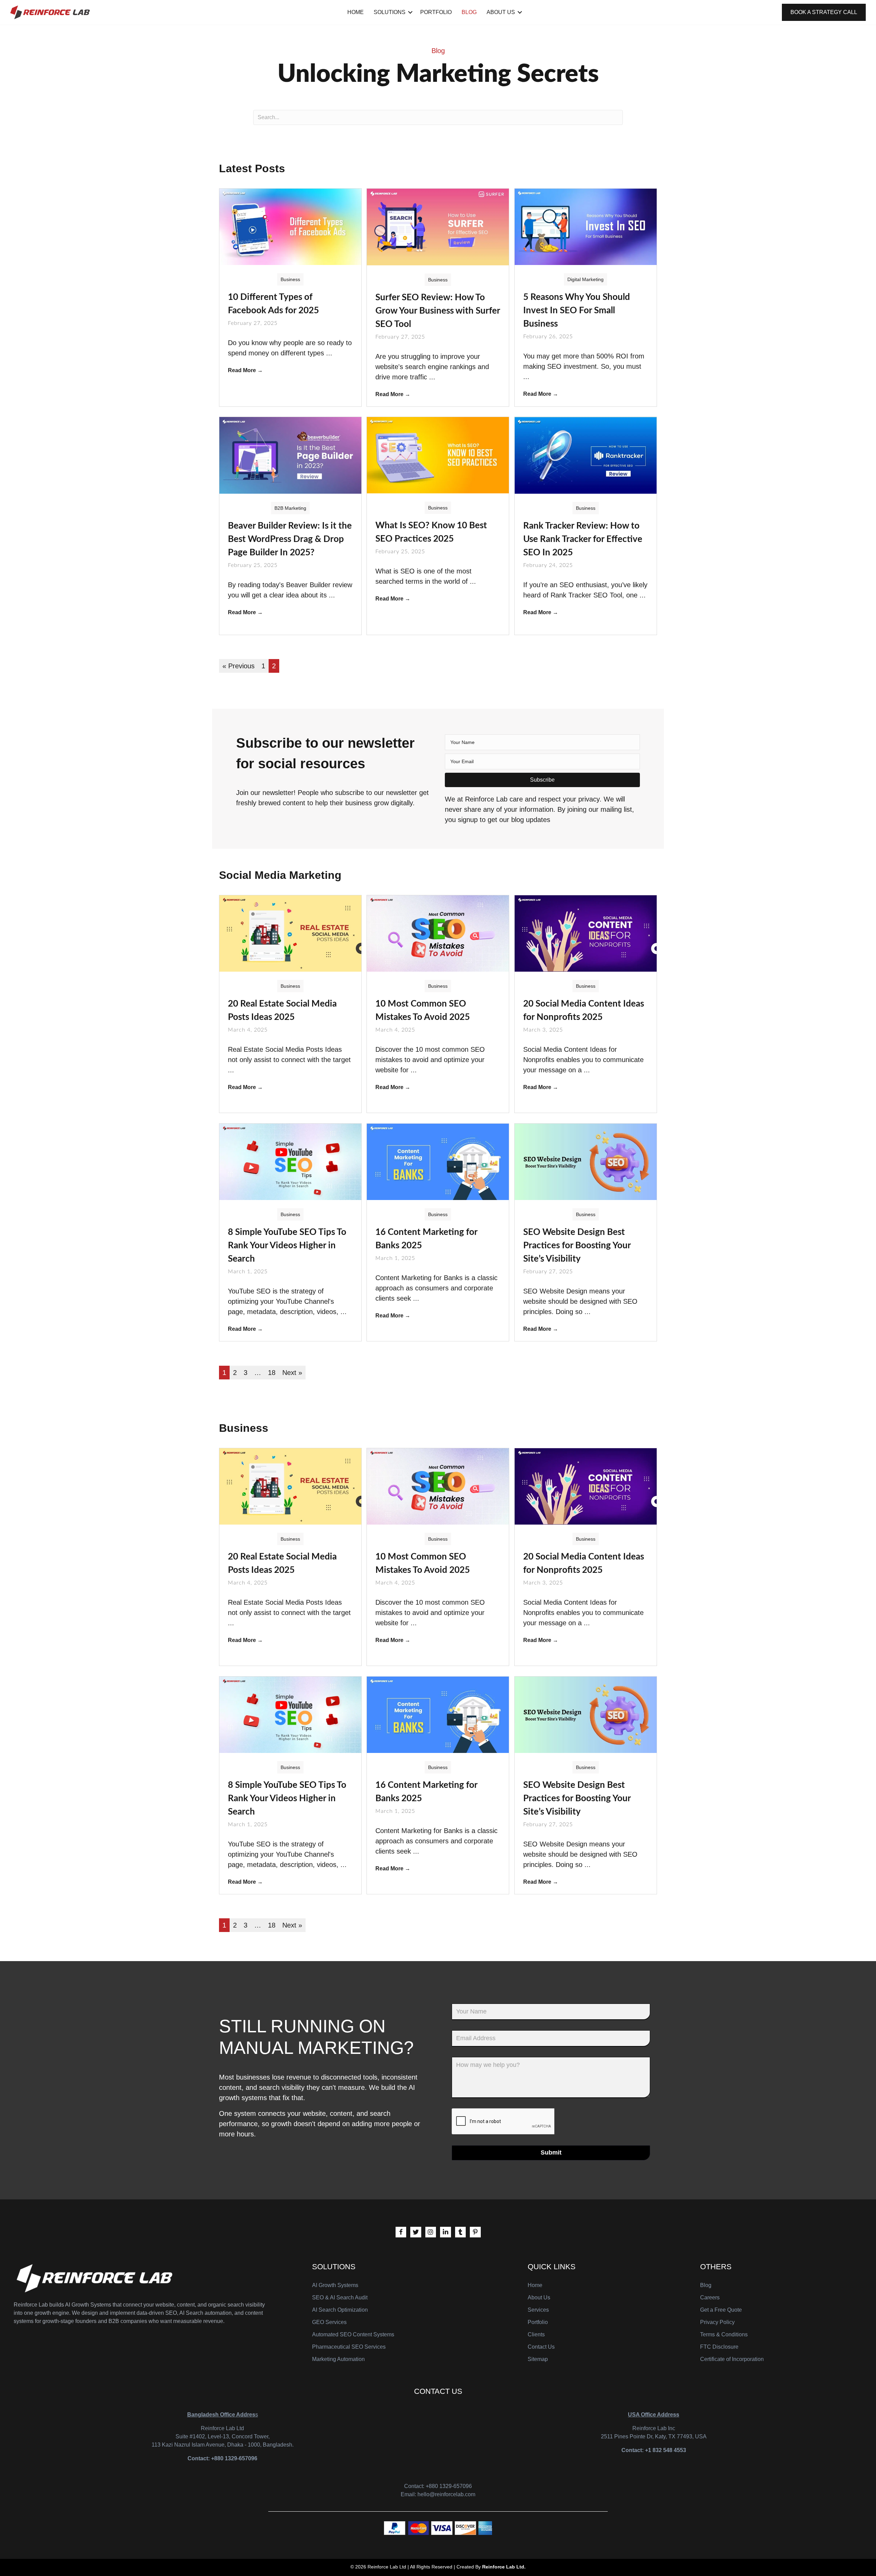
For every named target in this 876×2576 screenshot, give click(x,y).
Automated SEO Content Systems (353, 2334)
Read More (245, 370)
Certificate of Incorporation (732, 2359)
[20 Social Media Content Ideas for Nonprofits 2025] (586, 933)
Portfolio (436, 12)
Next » (292, 1373)
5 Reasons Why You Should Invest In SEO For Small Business (577, 311)
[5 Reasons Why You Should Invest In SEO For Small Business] (586, 226)
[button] (542, 780)
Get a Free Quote (721, 2310)
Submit (551, 2152)
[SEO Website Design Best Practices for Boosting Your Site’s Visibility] (586, 1161)
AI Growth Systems (335, 2285)
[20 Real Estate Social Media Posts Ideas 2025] (290, 933)
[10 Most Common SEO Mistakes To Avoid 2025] (438, 933)
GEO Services (329, 2322)
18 (272, 1373)
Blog (469, 12)
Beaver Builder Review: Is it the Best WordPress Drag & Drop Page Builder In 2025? (290, 539)
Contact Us (541, 2347)
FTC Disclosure (719, 2347)
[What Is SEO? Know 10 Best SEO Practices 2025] (438, 455)
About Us (501, 12)
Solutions (390, 12)
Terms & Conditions (724, 2334)
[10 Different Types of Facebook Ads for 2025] (290, 226)
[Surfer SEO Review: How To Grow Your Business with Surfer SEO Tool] (438, 226)
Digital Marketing (585, 279)
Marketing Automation (338, 2359)
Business (290, 279)
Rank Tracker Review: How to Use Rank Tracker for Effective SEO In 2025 (583, 539)
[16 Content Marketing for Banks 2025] (438, 1161)
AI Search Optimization (340, 2310)
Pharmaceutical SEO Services (349, 2347)
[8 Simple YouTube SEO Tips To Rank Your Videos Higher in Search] (290, 1161)
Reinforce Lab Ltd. (504, 2567)
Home (356, 12)
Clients (536, 2334)
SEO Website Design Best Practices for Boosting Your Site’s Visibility (577, 1246)
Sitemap (538, 2359)
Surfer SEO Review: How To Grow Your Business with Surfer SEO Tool (438, 311)
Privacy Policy (717, 2322)
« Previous (239, 666)
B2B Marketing (290, 508)
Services (538, 2310)
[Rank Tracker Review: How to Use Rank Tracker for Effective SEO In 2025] (586, 455)
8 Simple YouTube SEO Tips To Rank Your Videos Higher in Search (287, 1246)
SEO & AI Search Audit (340, 2297)
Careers (710, 2297)
